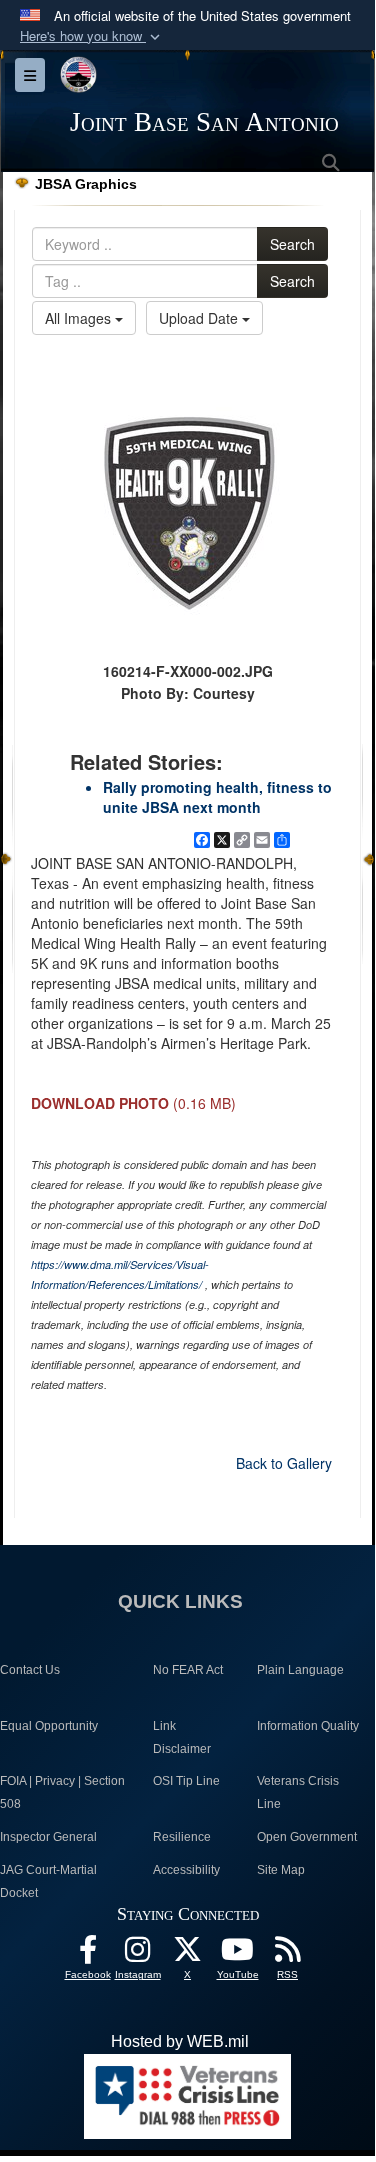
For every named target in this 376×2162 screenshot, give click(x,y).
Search (292, 244)
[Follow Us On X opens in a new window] (188, 1954)
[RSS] (288, 1954)
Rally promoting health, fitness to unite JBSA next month (217, 797)
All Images (80, 318)
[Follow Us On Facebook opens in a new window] (88, 1954)
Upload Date (200, 318)
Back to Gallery (284, 1463)
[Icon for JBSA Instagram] (138, 1954)
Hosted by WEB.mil (180, 2041)
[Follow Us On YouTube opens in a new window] (238, 1954)
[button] (92, 36)
